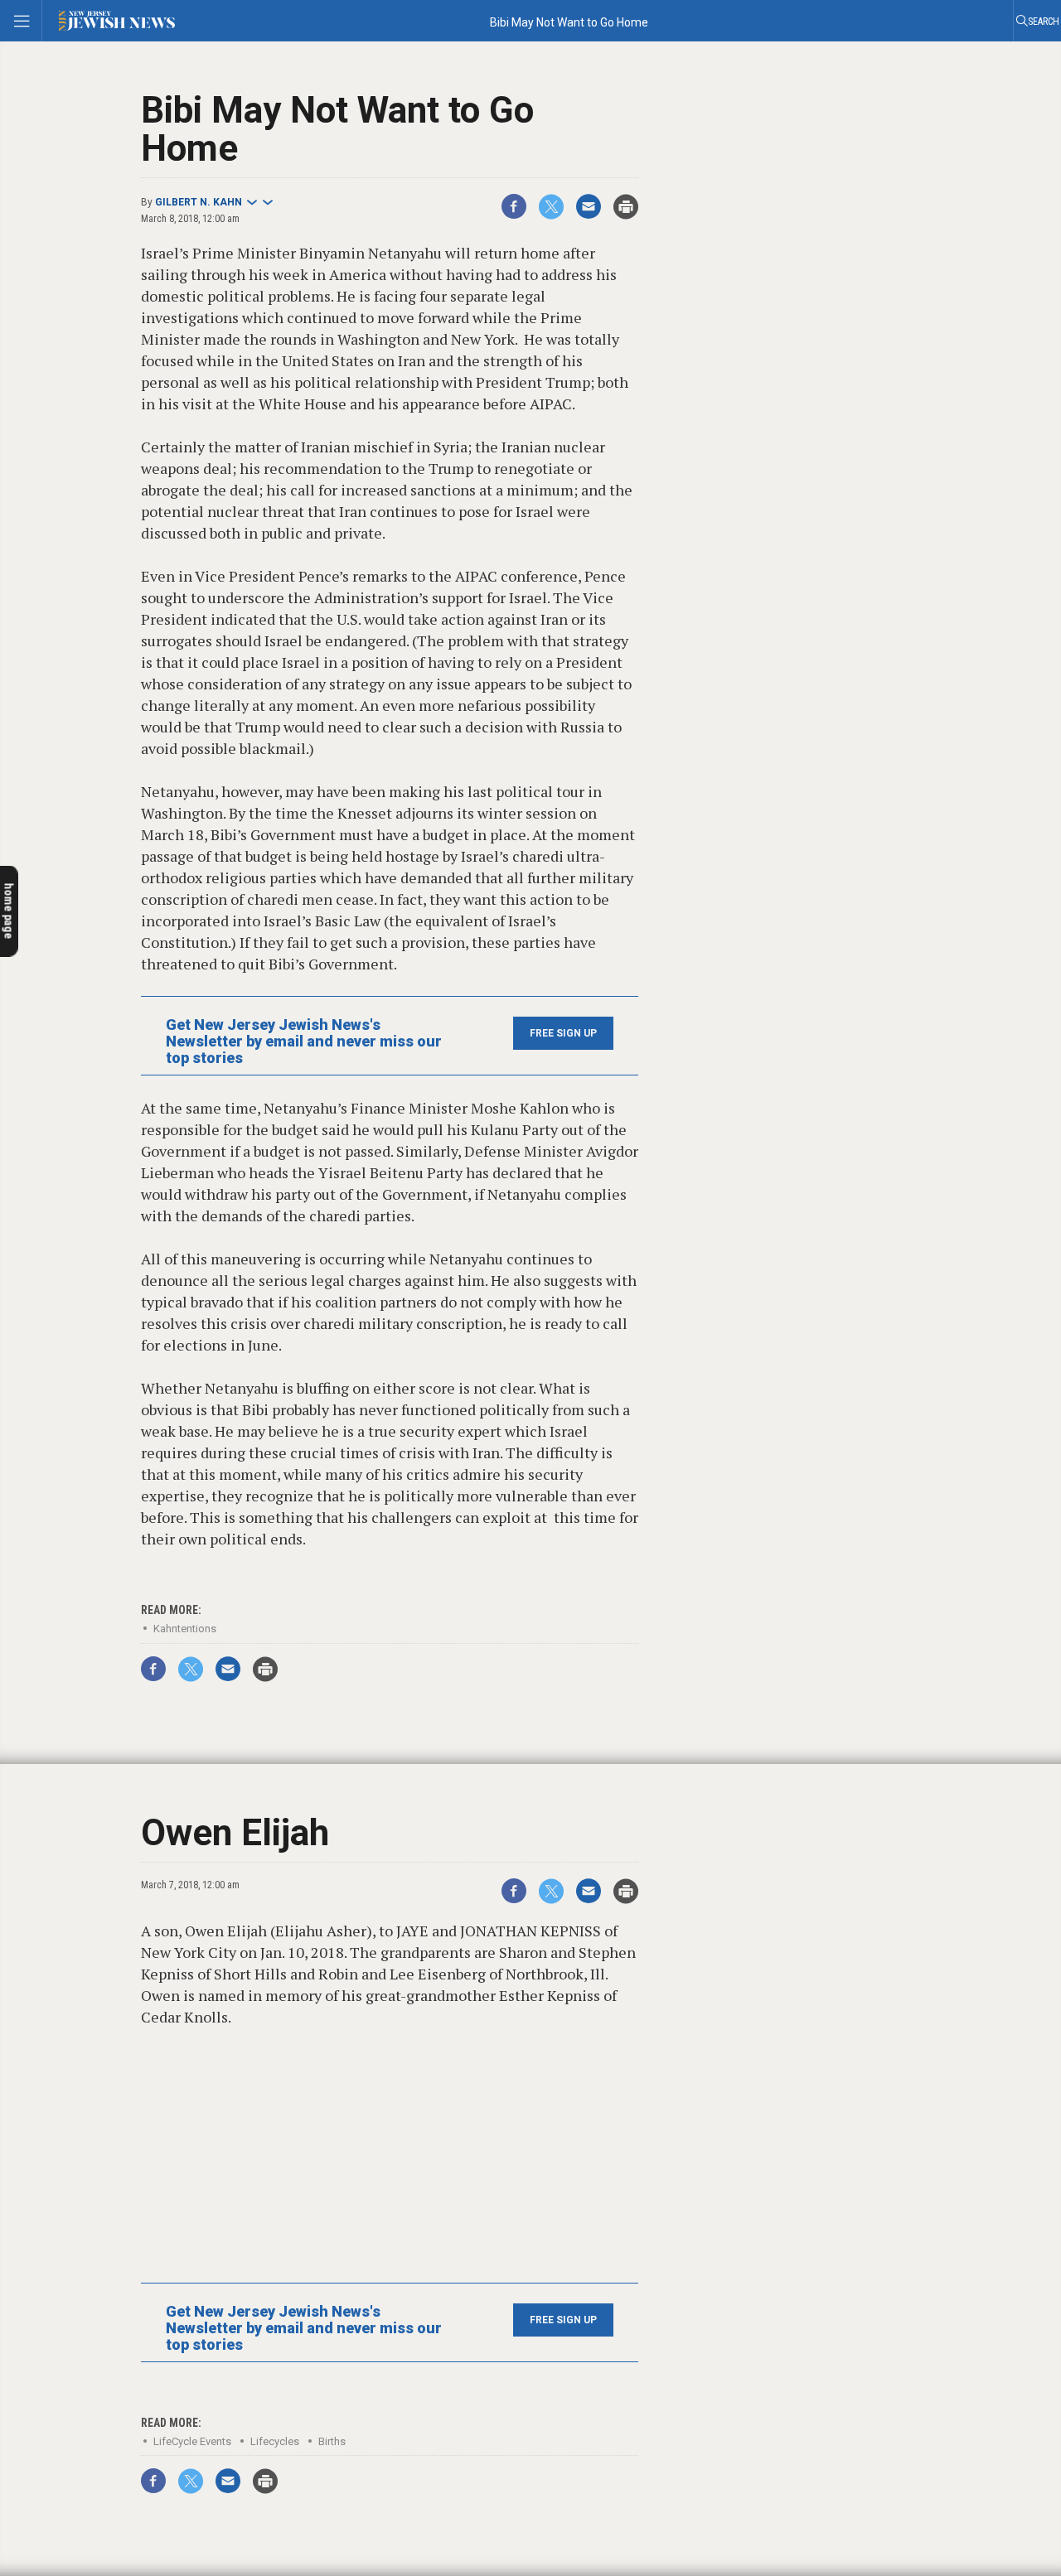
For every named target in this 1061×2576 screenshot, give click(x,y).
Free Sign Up (563, 1033)
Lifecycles (275, 2441)
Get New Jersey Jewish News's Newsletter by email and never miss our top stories (304, 1042)
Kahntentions (185, 1629)
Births (332, 2441)
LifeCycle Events (192, 2441)
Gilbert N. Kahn (199, 202)
